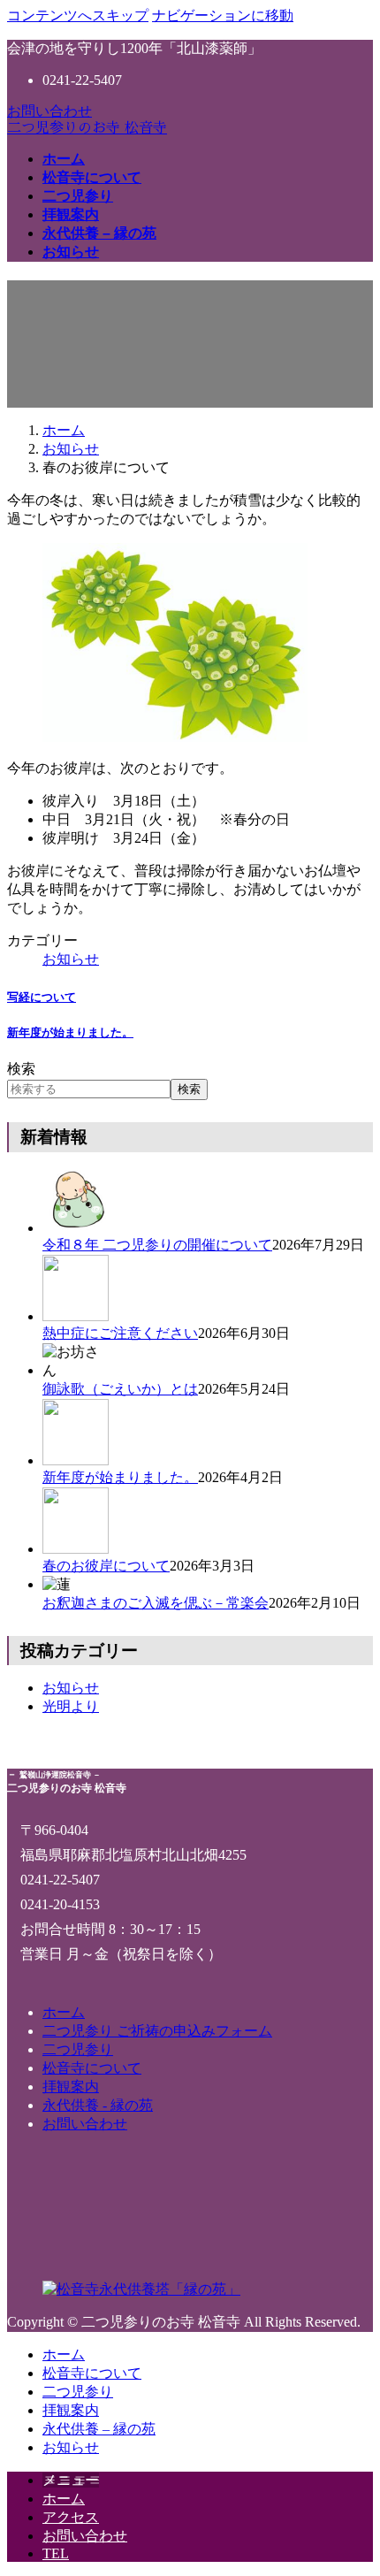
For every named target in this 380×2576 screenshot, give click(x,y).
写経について (42, 997)
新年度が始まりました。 (70, 1032)
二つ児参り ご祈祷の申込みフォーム (157, 2031)
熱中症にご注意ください (120, 1333)
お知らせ (71, 959)
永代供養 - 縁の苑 (98, 2105)
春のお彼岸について (106, 1566)
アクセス (71, 2517)
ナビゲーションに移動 (223, 15)
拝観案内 (71, 2087)
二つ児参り (78, 2049)
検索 (21, 1069)
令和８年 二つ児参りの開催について (157, 1245)
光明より (71, 1706)
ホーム (64, 2012)
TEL (56, 2553)
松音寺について (92, 2068)
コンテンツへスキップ (78, 15)
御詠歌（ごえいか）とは (120, 1389)
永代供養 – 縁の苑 (99, 2429)
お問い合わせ (49, 111)
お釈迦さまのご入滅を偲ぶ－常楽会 (156, 1603)
